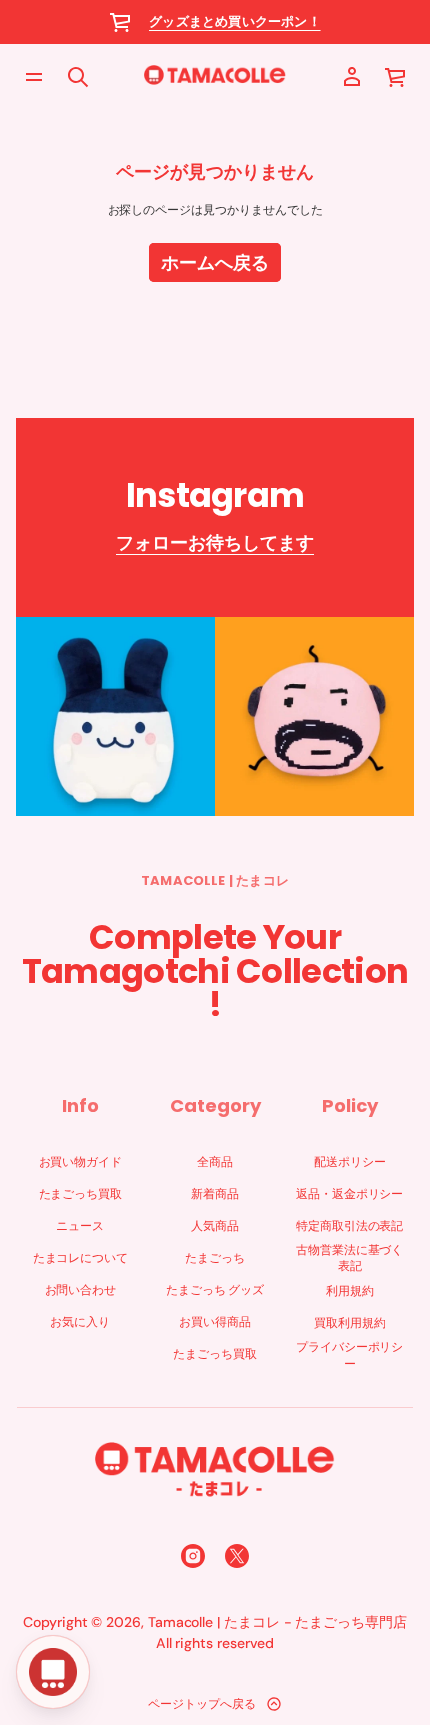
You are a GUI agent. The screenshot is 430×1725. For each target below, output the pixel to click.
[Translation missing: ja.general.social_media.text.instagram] (193, 1556)
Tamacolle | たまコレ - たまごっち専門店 (277, 1622)
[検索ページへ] (78, 77)
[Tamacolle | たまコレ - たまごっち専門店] (214, 77)
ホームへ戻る (215, 262)
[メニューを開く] (34, 77)
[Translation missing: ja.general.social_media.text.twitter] (237, 1556)
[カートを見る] (396, 77)
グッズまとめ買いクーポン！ (235, 21)
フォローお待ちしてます (215, 542)
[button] (396, 77)
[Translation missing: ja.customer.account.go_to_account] (352, 77)
